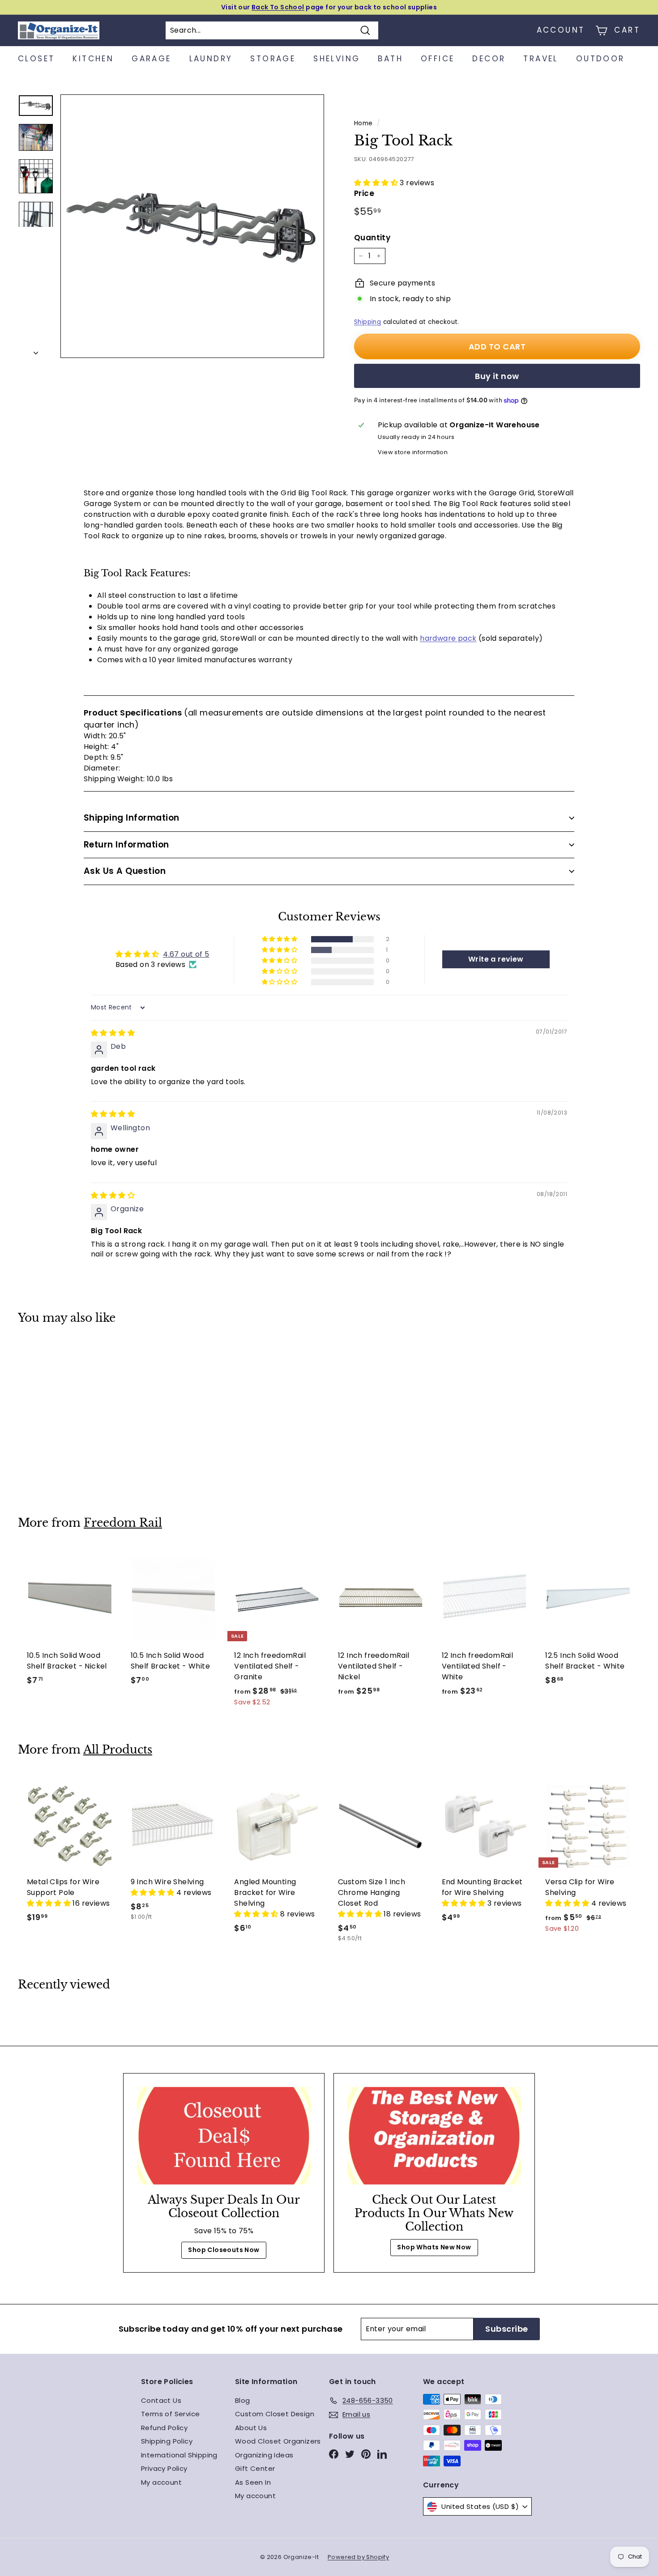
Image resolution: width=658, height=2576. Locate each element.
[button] (377, 183)
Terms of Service (170, 2414)
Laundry (211, 59)
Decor (489, 59)
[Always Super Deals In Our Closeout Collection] (224, 2136)
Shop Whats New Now (434, 2247)
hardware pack (448, 638)
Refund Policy (164, 2428)
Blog (243, 2400)
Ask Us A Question (125, 871)
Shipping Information (132, 818)
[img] (113, 1033)
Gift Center (255, 2468)
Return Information (126, 845)
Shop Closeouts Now (224, 2250)
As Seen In (253, 2482)
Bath (390, 59)
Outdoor (600, 59)
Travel (540, 59)
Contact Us (161, 2400)
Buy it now (497, 376)
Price (364, 193)
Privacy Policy (164, 2468)
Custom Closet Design (275, 2414)
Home (363, 123)
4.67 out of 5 (186, 954)
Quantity (372, 238)
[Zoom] (192, 226)
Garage (151, 59)
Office (438, 59)
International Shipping (179, 2455)
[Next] (36, 350)
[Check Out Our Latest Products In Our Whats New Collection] (434, 2136)
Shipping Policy (167, 2441)
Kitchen (93, 59)
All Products (118, 1750)
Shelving (337, 59)
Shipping (367, 322)
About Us (251, 2428)
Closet (36, 59)
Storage (273, 59)
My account (161, 2482)
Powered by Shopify (358, 2557)
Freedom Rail (123, 1523)
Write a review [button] (496, 959)
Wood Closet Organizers (278, 2441)
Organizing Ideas (264, 2455)
